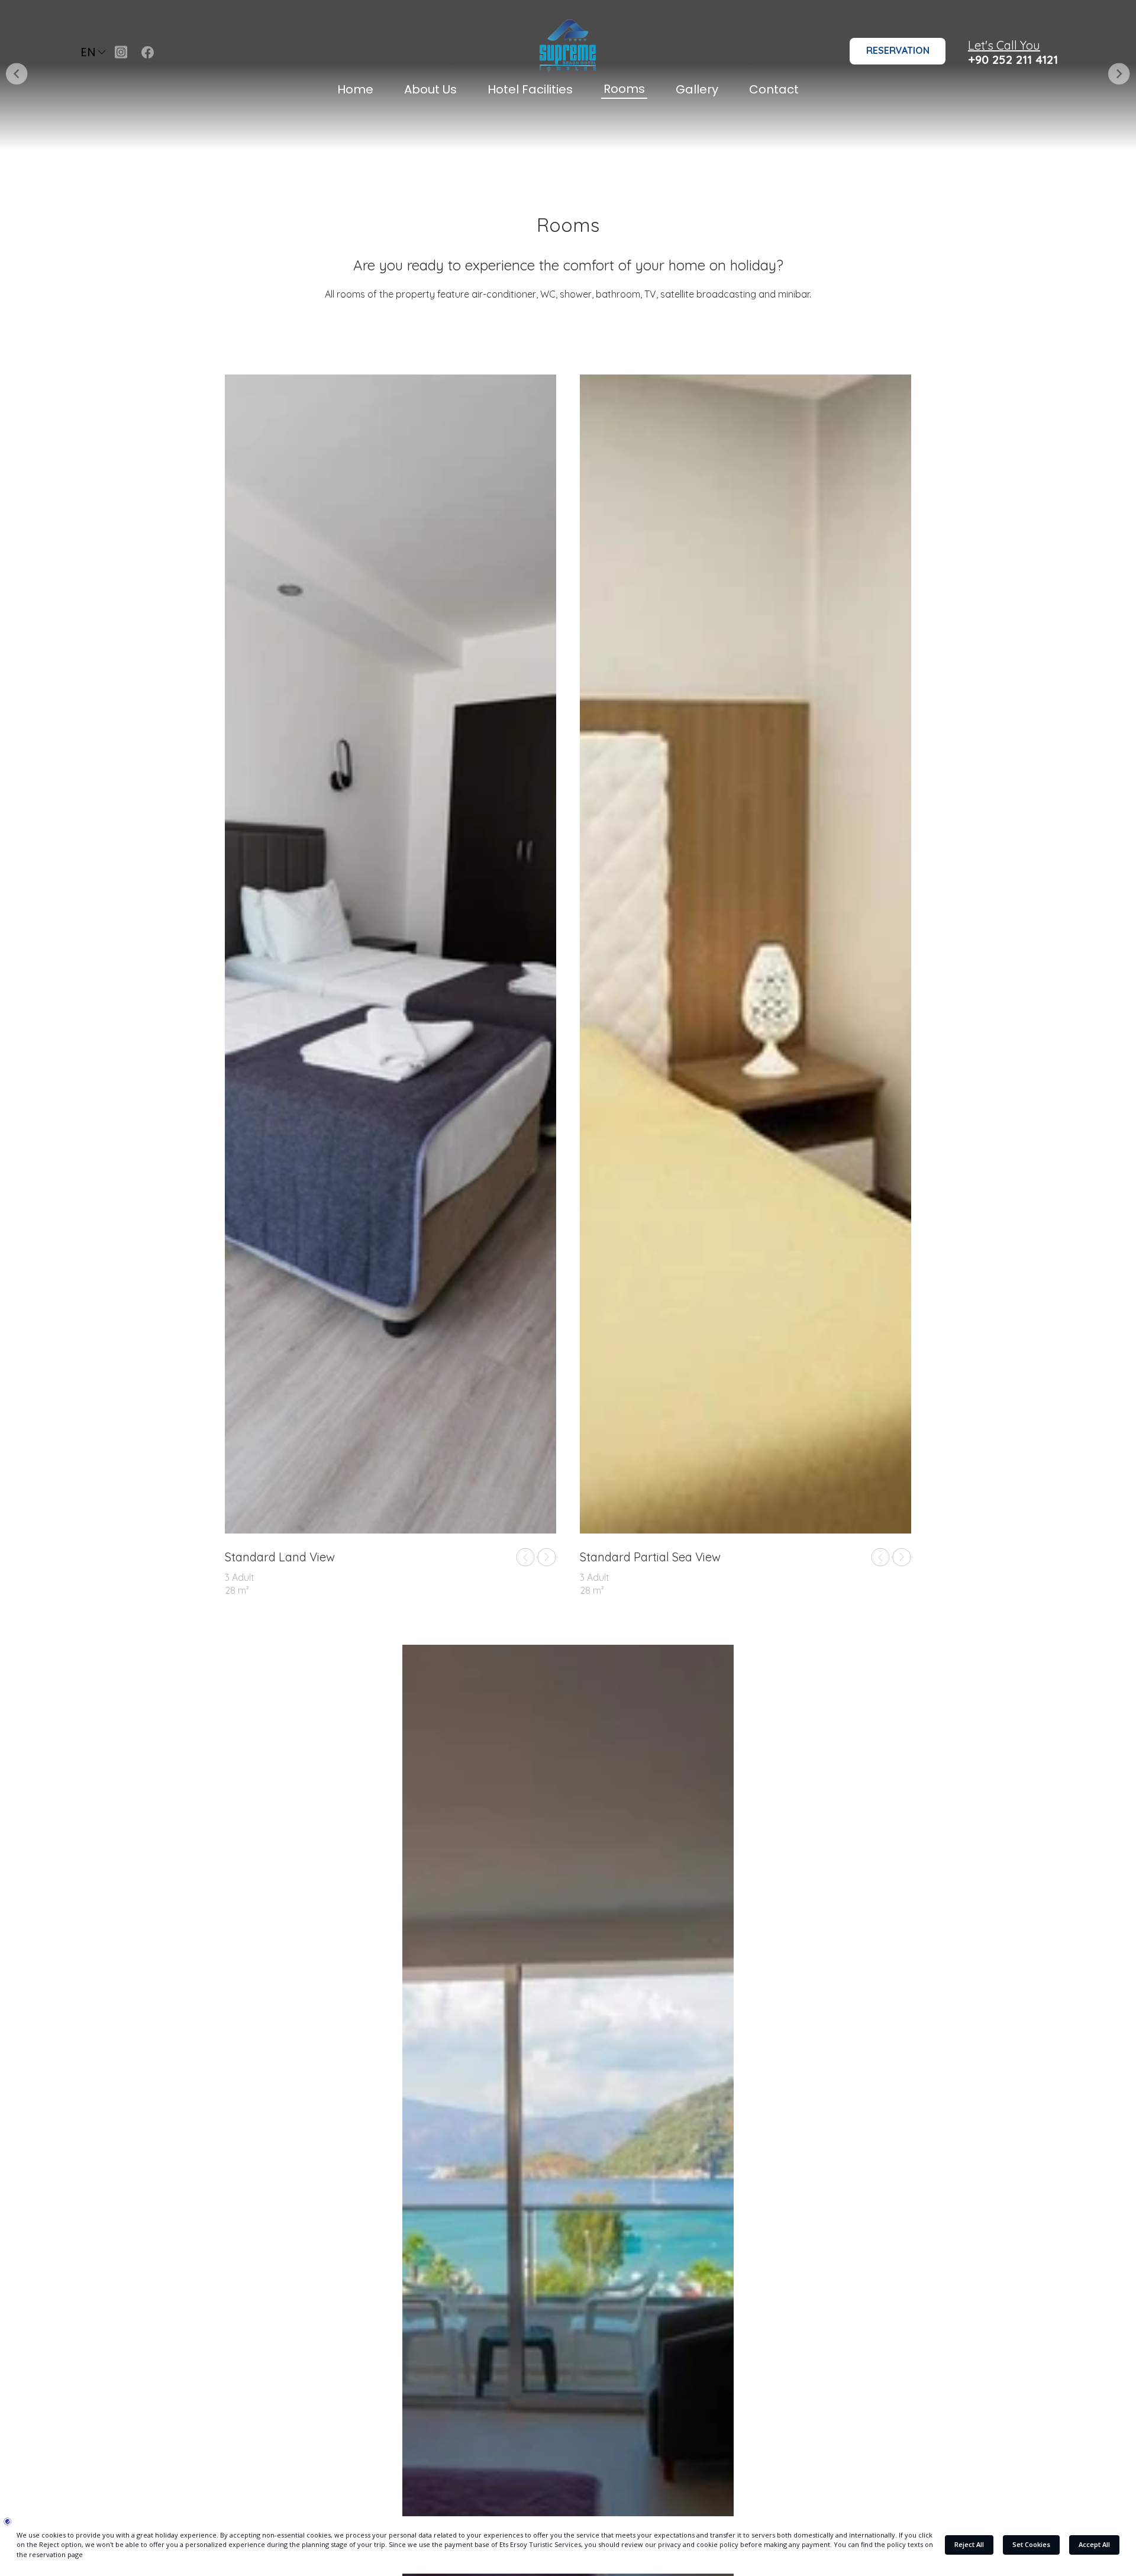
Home (355, 89)
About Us (430, 89)
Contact (774, 89)
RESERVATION (898, 50)
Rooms (624, 89)
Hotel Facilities (530, 89)
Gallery (697, 89)
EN (88, 52)
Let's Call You (1004, 45)
